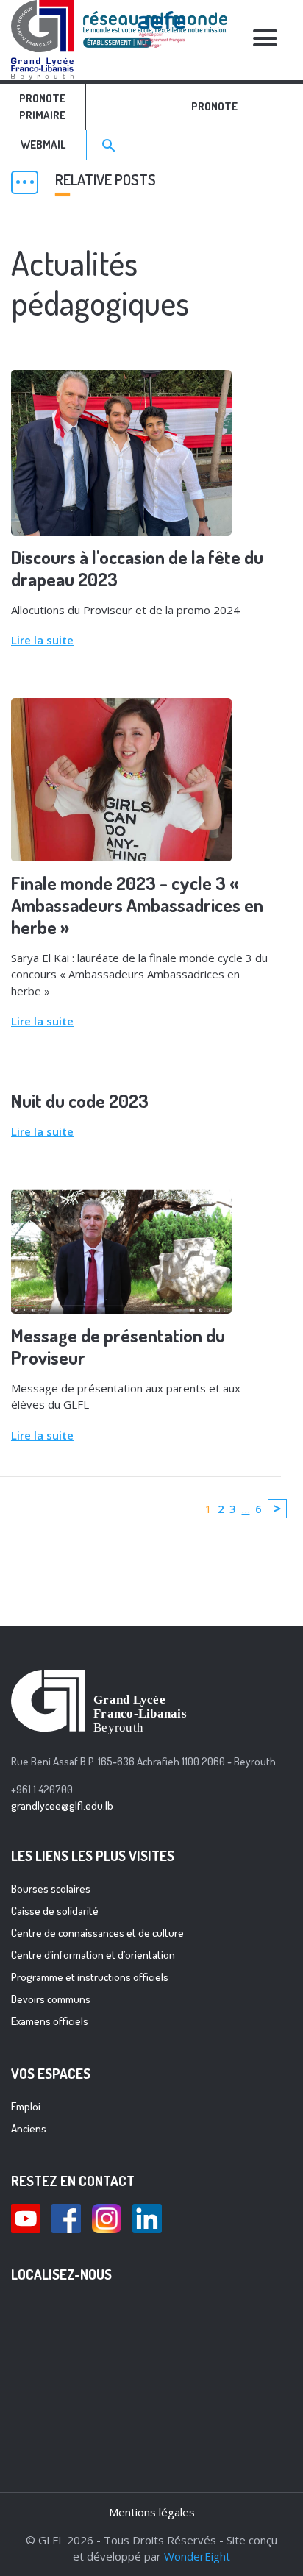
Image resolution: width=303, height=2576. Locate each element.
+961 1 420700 (42, 1789)
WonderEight (197, 2556)
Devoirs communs (51, 1999)
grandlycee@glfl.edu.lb (62, 1805)
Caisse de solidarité (55, 1911)
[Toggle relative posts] (25, 182)
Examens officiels (50, 2021)
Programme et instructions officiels (90, 1977)
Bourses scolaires (51, 1889)
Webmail (43, 145)
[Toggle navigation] (265, 40)
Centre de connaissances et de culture (97, 1933)
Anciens (29, 2128)
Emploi (26, 2106)
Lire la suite (42, 640)
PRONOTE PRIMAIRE (42, 107)
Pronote (214, 106)
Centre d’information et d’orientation (93, 1955)
